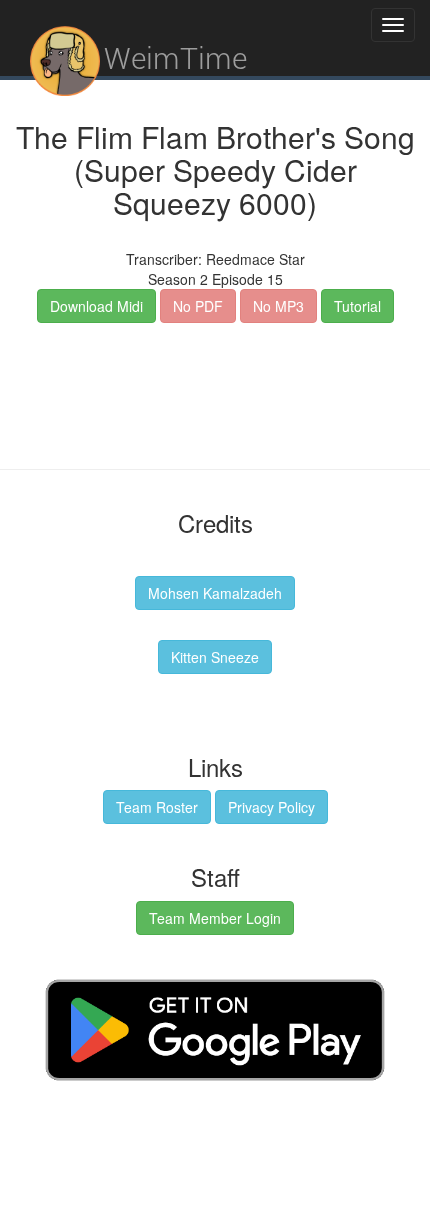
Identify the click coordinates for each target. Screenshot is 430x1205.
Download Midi (96, 306)
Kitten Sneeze (215, 657)
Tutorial (357, 306)
